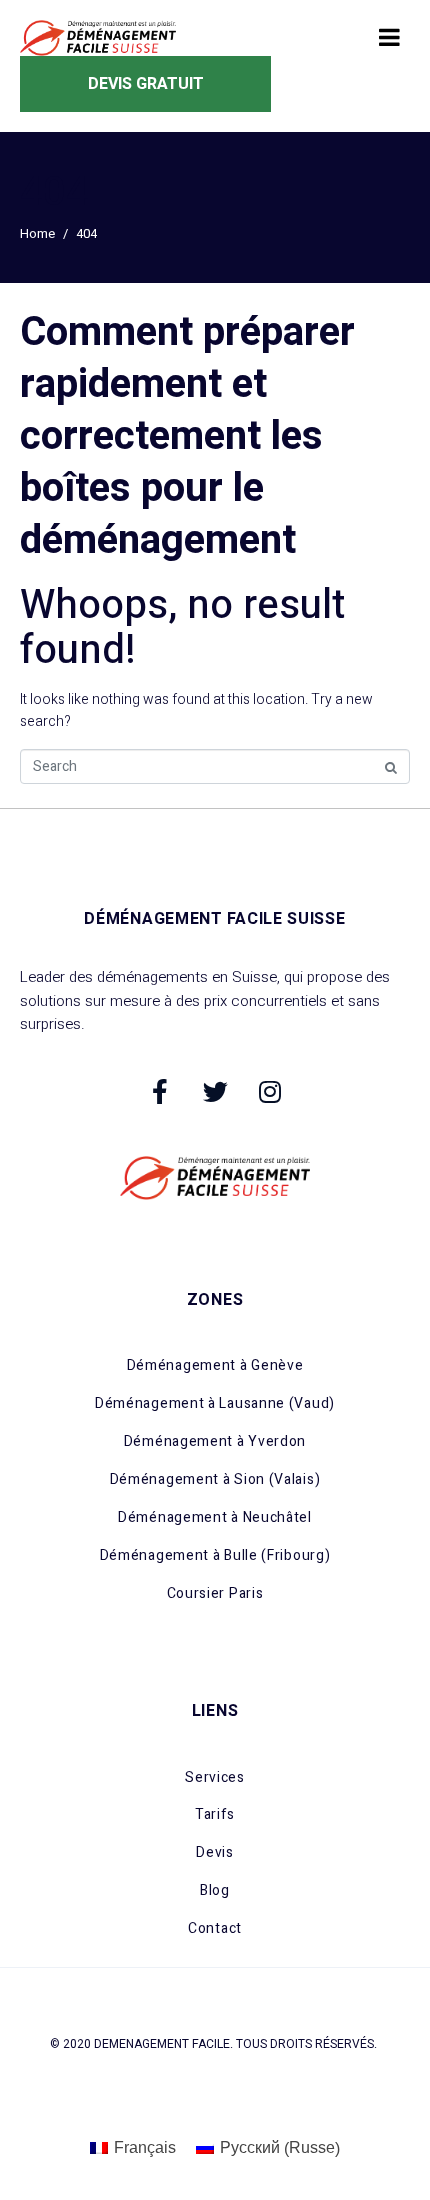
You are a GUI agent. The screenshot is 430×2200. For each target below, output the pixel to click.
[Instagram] (270, 1091)
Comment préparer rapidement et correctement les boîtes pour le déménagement (187, 436)
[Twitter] (215, 1091)
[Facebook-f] (160, 1091)
